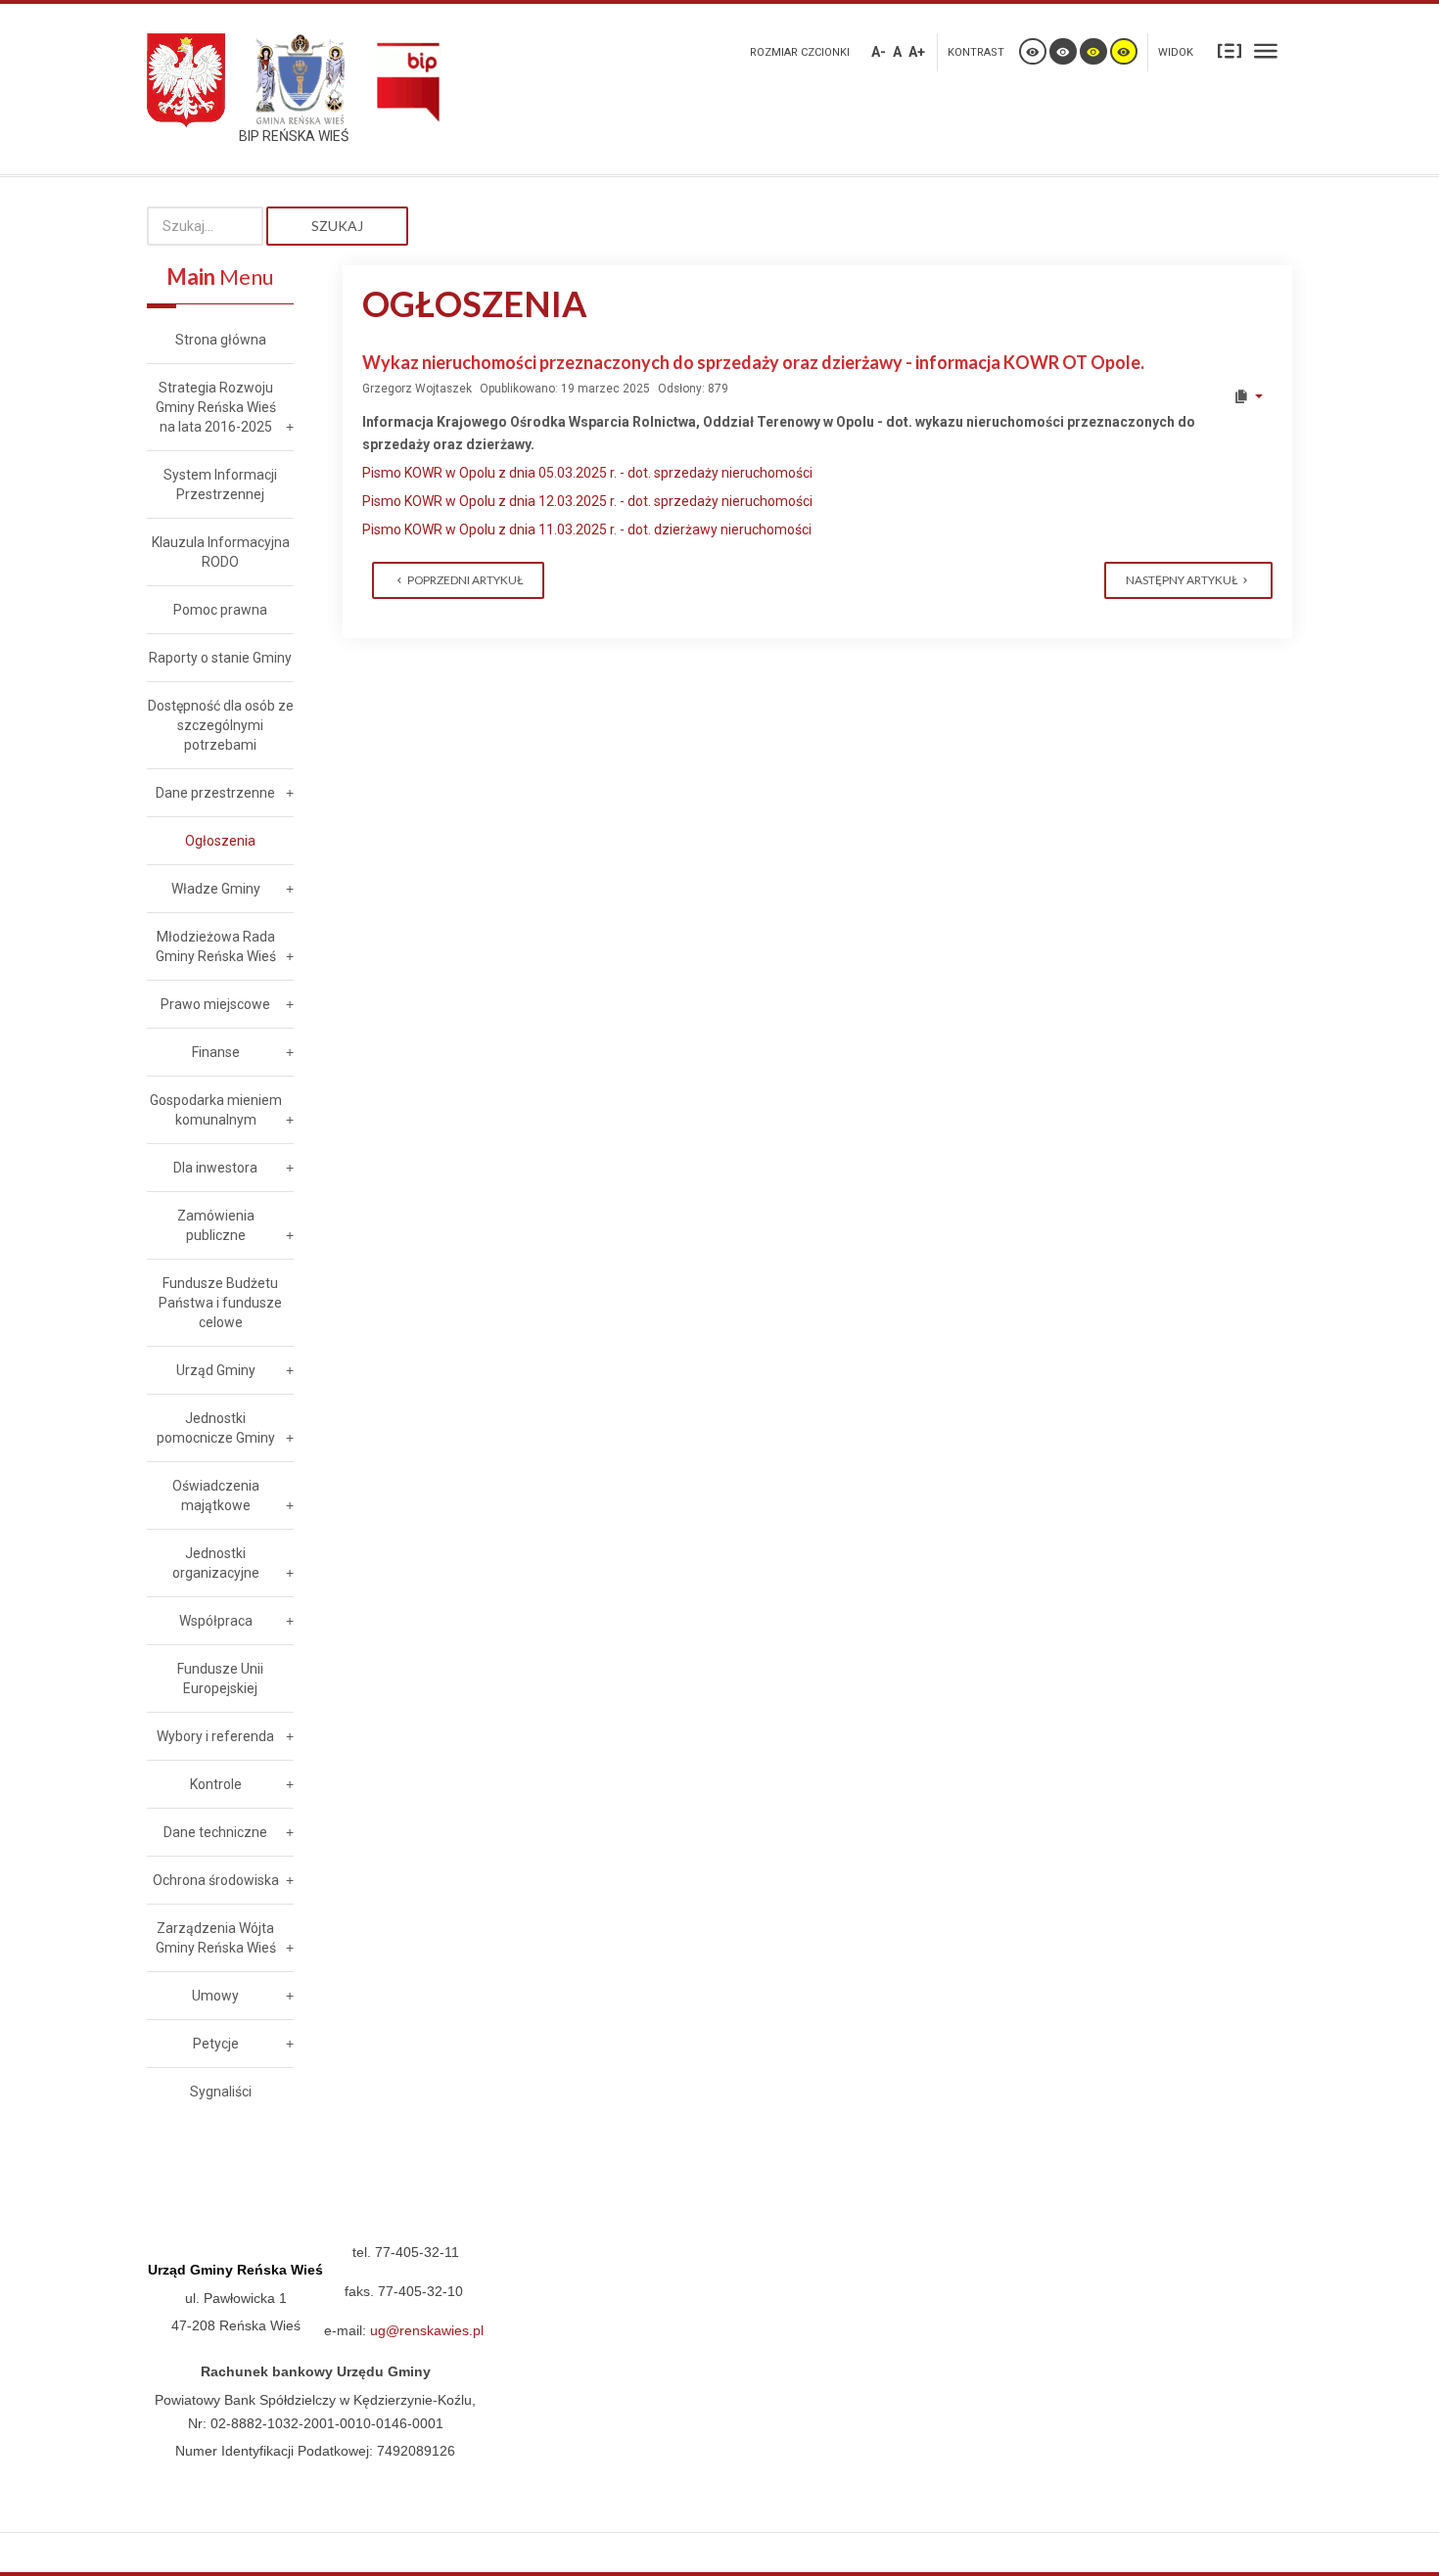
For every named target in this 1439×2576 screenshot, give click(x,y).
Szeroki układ (1266, 50)
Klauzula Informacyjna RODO (221, 552)
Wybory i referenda (215, 1736)
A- (879, 52)
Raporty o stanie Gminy (220, 658)
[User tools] (1248, 396)
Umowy (215, 1996)
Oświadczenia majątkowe (216, 1495)
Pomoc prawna (220, 610)
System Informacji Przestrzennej (220, 484)
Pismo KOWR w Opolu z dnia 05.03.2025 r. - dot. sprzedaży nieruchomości (587, 473)
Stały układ (1230, 50)
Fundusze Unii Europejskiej (220, 1679)
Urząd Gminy (216, 1370)
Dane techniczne (215, 1832)
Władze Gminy (216, 889)
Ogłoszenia (220, 841)
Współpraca (216, 1621)
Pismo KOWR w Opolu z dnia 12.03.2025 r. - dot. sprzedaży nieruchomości (587, 501)
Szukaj (337, 226)
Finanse (216, 1052)
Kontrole (216, 1784)
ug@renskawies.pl (427, 2330)
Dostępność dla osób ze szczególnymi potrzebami (221, 725)
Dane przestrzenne (215, 793)
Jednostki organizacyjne (216, 1563)
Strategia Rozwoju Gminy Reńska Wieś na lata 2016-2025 (216, 407)
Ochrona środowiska (216, 1880)
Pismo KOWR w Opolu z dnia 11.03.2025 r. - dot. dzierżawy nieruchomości (587, 529)
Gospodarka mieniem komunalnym (216, 1110)
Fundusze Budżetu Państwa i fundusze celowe (220, 1303)
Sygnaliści (221, 2092)
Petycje (216, 2044)
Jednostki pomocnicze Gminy (216, 1428)
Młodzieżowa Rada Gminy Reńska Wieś (216, 946)
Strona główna (221, 340)
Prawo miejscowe (215, 1004)
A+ (917, 52)
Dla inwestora (215, 1168)
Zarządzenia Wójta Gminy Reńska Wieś (216, 1938)
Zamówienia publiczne (216, 1225)
